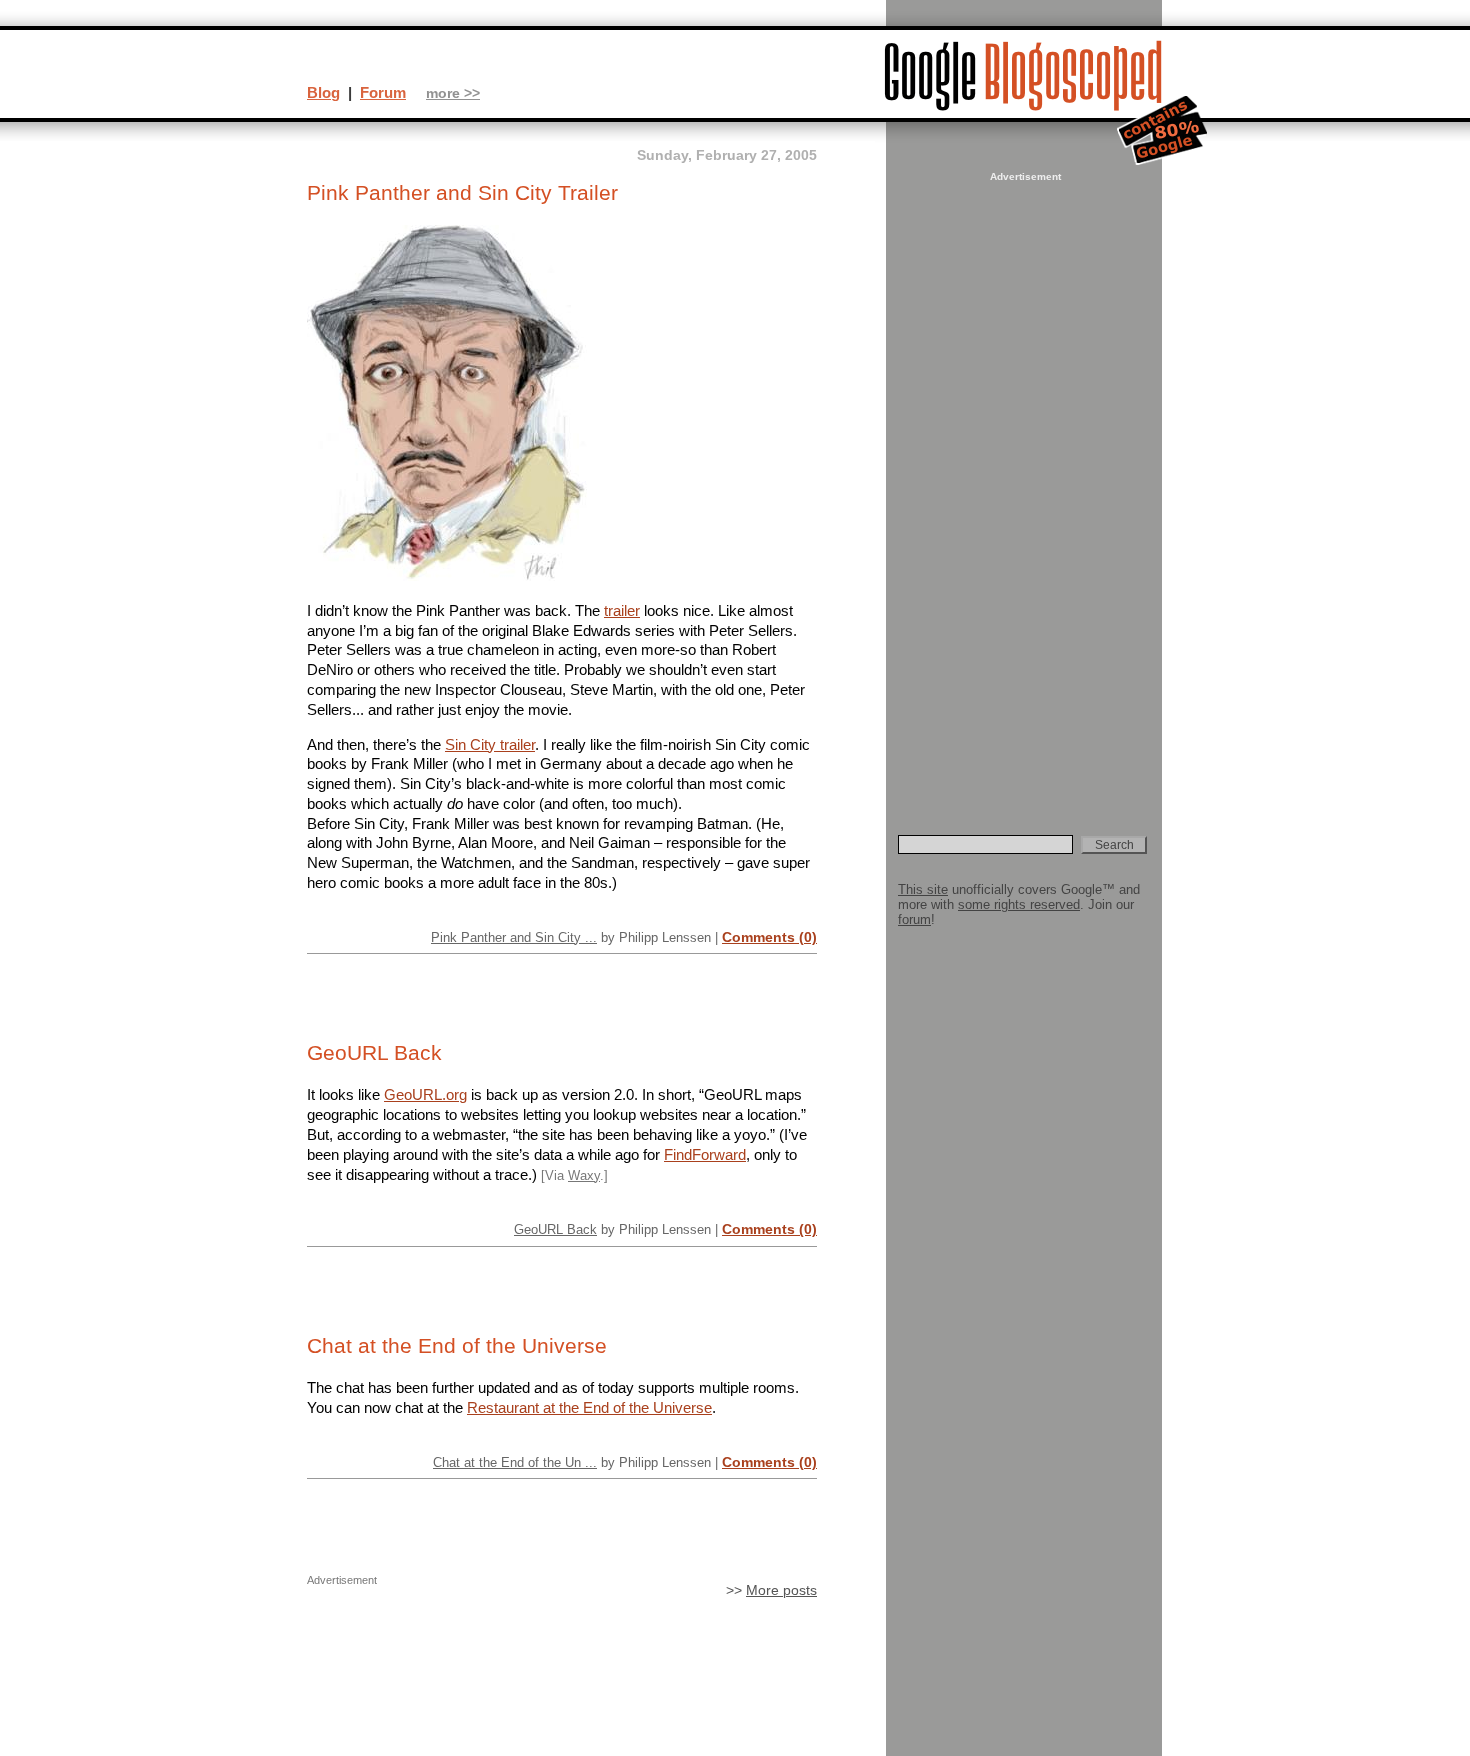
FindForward (705, 1154)
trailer (622, 610)
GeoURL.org (425, 1094)
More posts (781, 1590)
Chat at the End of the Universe (457, 1346)
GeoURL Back (374, 1053)
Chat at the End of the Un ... (515, 1462)
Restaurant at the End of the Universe (589, 1407)
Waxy (584, 1175)
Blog (323, 92)
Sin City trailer (490, 744)
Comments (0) (769, 937)
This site (923, 889)
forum (914, 919)
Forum (383, 92)
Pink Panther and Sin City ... (514, 937)
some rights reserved (1019, 904)
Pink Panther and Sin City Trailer (462, 193)
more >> (453, 93)
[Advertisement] (1023, 486)
